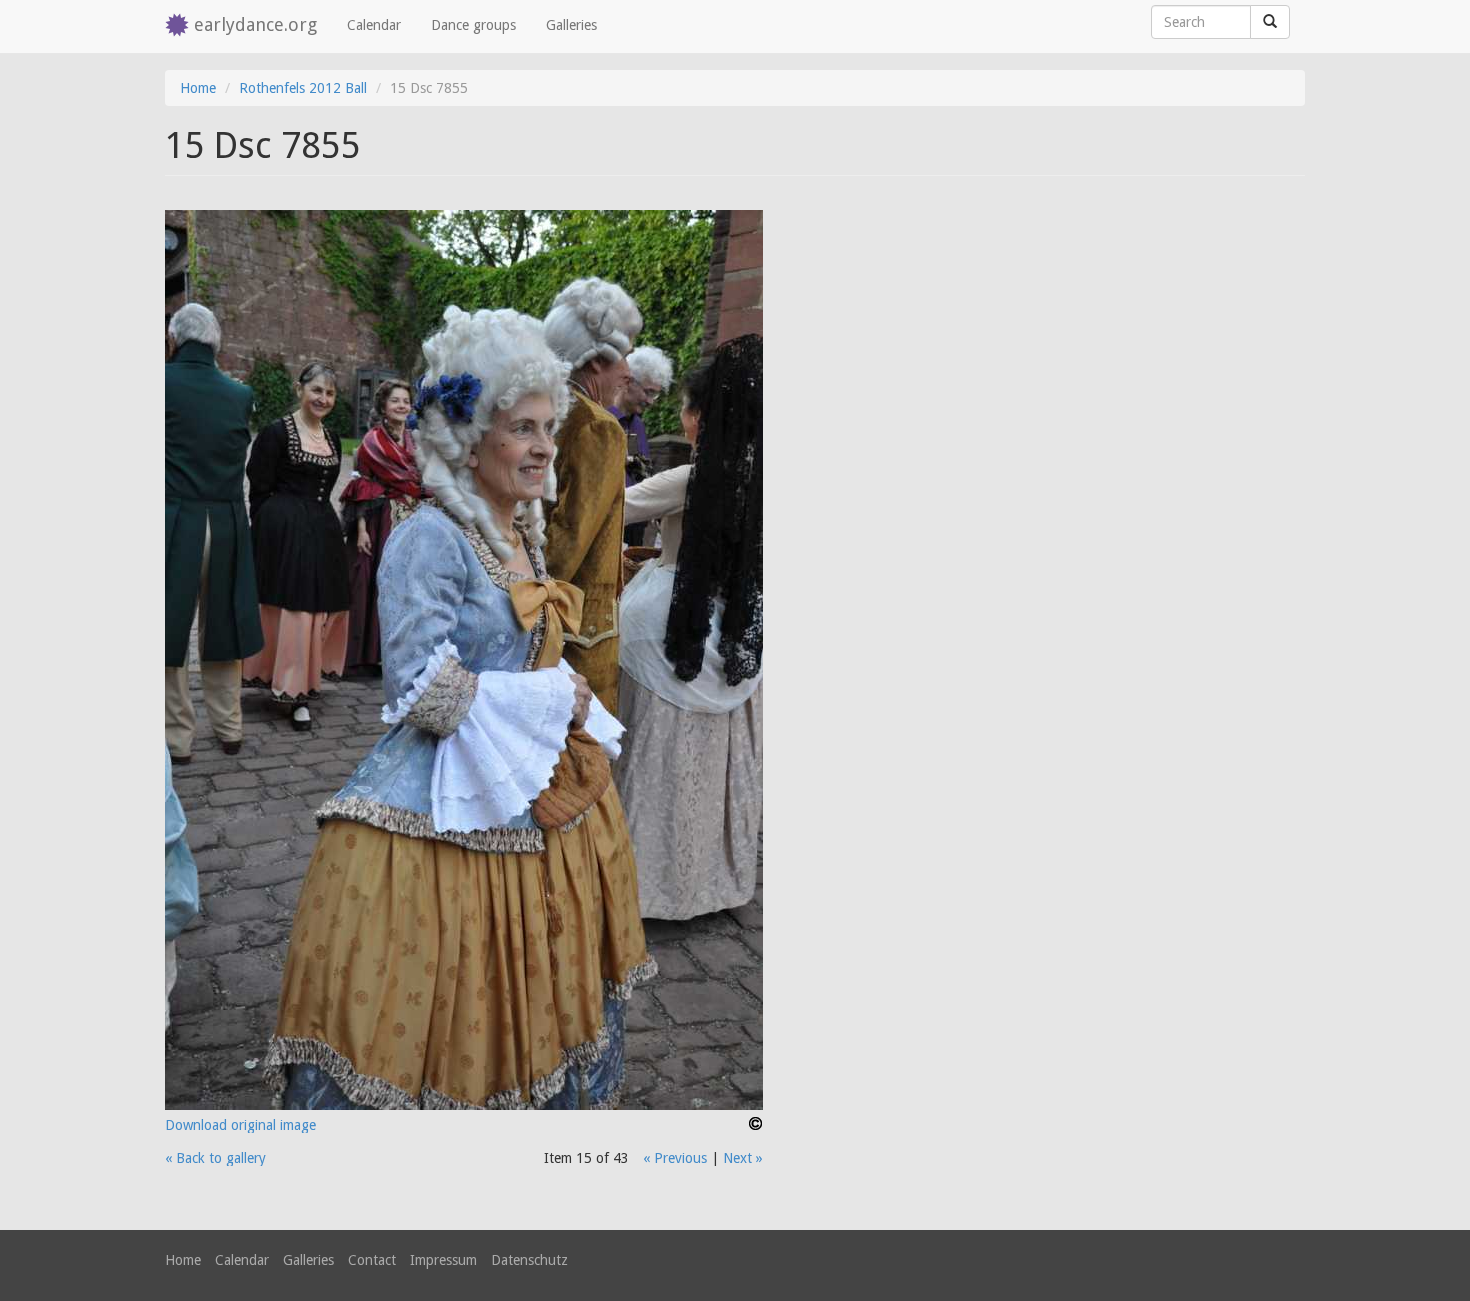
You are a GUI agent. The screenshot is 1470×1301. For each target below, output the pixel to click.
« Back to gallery (215, 1158)
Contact (372, 1260)
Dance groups (473, 25)
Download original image (240, 1125)
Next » (743, 1158)
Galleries (571, 25)
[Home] (179, 26)
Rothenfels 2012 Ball (303, 88)
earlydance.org (255, 24)
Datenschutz (529, 1260)
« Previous (675, 1158)
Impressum (443, 1260)
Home (198, 88)
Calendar (374, 25)
